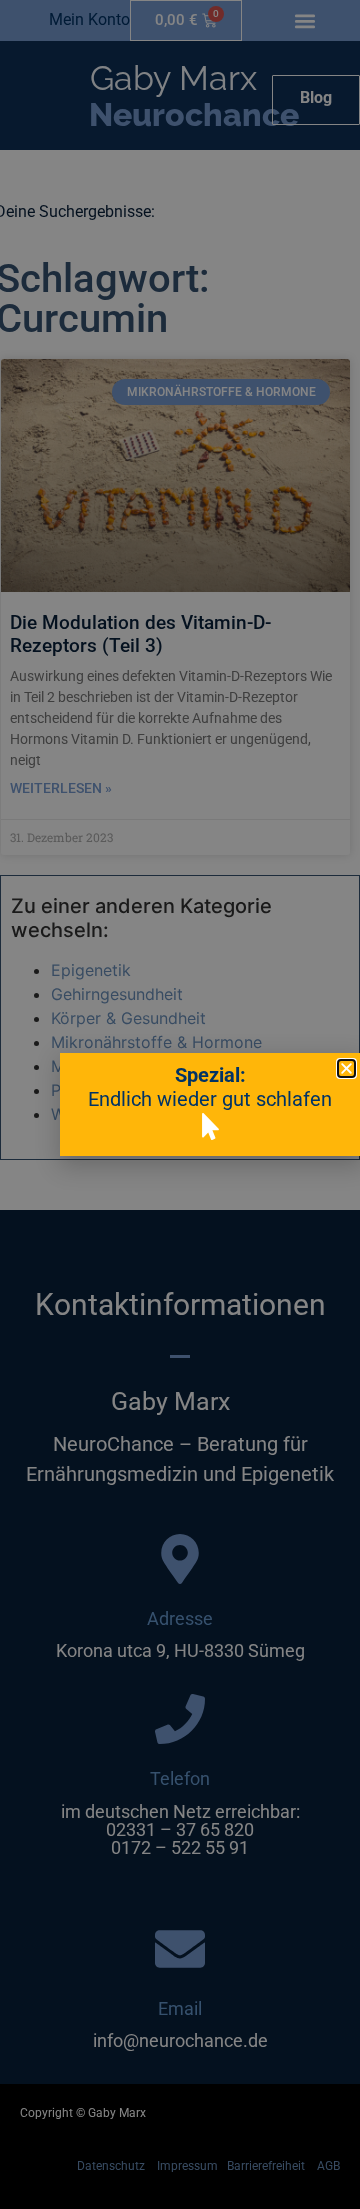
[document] (180, 1104)
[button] (346, 1068)
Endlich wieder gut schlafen (210, 1099)
